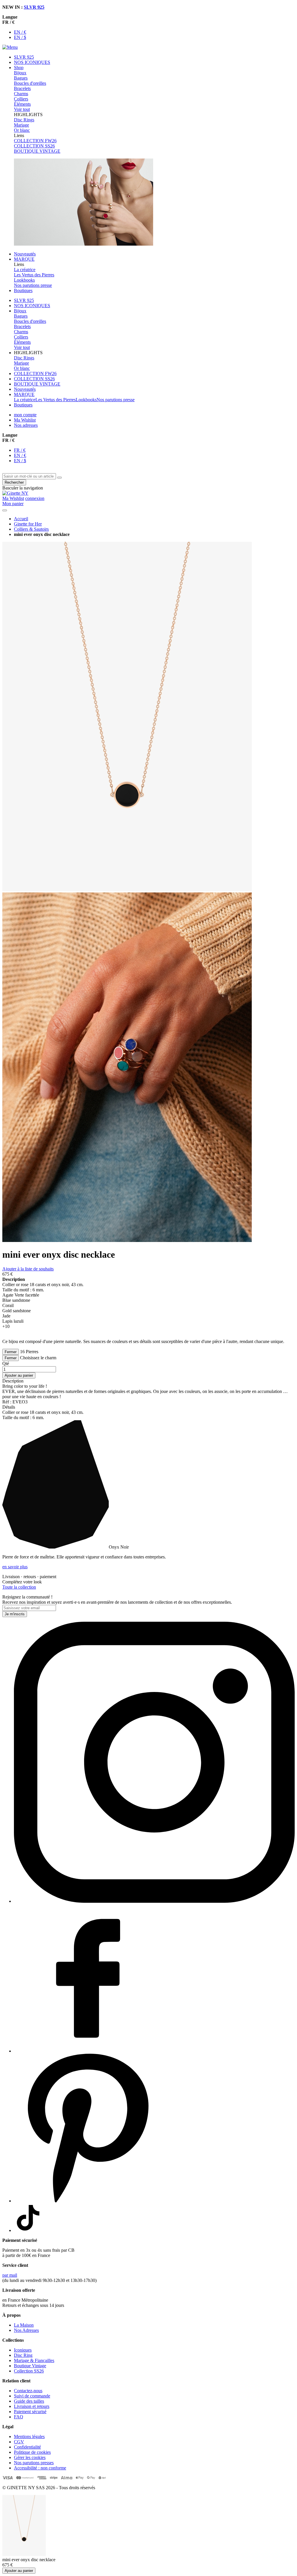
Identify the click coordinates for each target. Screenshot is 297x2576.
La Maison (24, 2325)
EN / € (20, 32)
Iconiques (23, 2350)
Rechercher (14, 482)
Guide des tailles (29, 2401)
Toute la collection (19, 1587)
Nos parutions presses (34, 2463)
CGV (19, 2442)
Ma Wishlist (25, 420)
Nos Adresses (26, 2330)
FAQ (19, 2417)
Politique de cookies (32, 2452)
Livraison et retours (32, 2406)
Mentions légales (29, 2437)
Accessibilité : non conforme (40, 2468)
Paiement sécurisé (30, 2412)
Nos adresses (26, 425)
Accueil (21, 519)
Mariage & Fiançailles (34, 2360)
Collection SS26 (29, 2371)
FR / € (20, 450)
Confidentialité (27, 2447)
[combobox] (29, 476)
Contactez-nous (28, 2391)
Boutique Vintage (30, 2366)
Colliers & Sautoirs (31, 529)
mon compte (25, 415)
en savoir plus (15, 1567)
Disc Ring (23, 2355)
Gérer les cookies (30, 2457)
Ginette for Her (28, 524)
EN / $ (20, 37)
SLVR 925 (34, 7)
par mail (10, 2275)
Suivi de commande (32, 2396)
